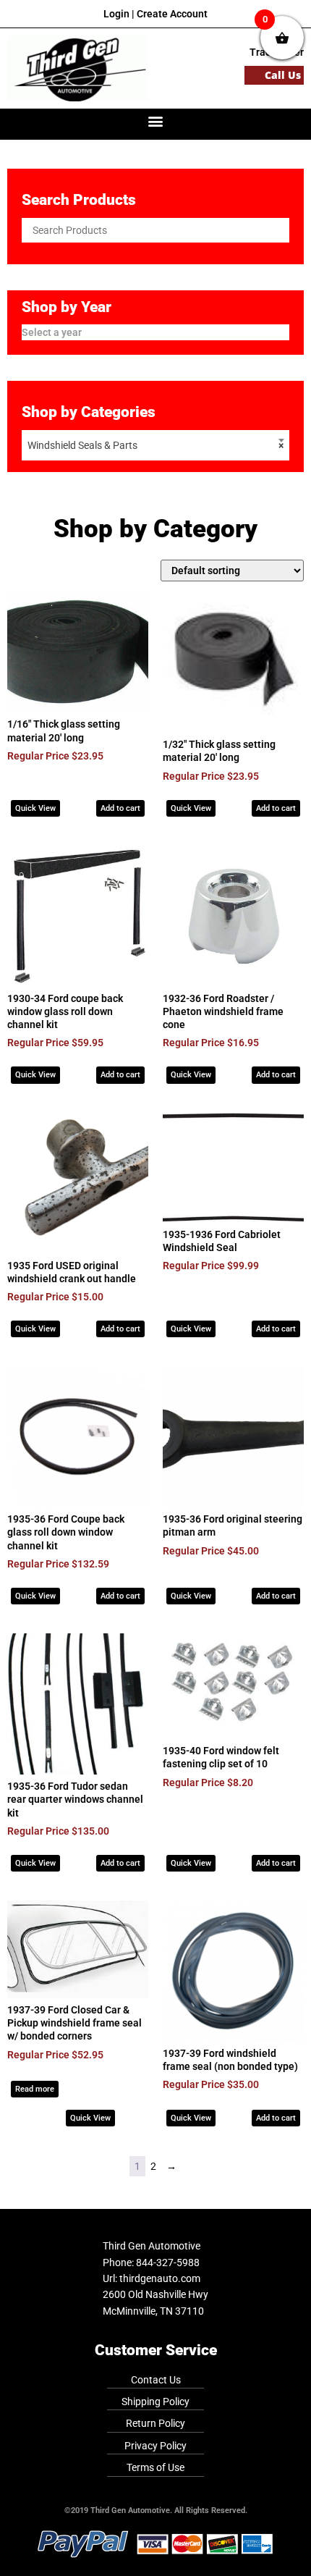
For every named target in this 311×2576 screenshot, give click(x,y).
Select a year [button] (52, 332)
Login (116, 14)
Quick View (35, 808)
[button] (156, 121)
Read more (35, 2089)
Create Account (172, 14)
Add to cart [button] (120, 808)
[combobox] (155, 445)
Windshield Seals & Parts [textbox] (155, 445)
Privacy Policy (155, 2446)
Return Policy (155, 2423)
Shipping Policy (155, 2402)
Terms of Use (155, 2467)
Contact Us (156, 2380)
